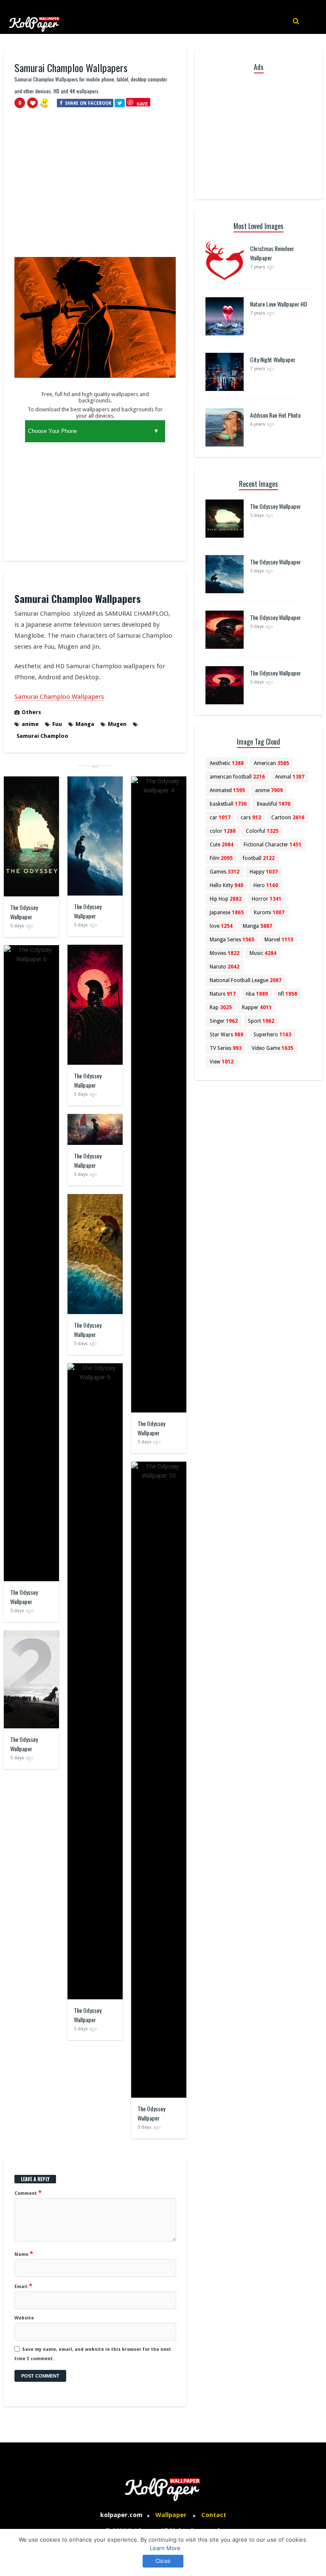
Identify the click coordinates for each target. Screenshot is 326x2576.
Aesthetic (227, 763)
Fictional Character (273, 845)
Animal (290, 777)
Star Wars (226, 1035)
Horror (267, 899)
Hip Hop (226, 899)
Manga (85, 724)
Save (142, 104)
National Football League (246, 980)
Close (163, 2561)
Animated (227, 790)
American (271, 763)
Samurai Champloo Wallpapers (59, 697)
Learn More (165, 2548)
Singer (224, 1021)
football (259, 858)
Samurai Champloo (42, 736)
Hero (266, 885)
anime (30, 724)
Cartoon (288, 818)
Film (221, 858)
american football (237, 777)
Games (225, 872)
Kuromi (269, 913)
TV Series (226, 1048)
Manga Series (232, 940)
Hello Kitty (226, 885)
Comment (28, 2193)
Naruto (225, 967)
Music (263, 953)
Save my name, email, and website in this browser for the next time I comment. (93, 2354)
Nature (223, 994)
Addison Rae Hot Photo (275, 415)
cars (251, 818)
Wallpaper (171, 2515)
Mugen (117, 724)
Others (31, 712)
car (220, 818)
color (223, 831)
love (221, 926)
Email (23, 2286)
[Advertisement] (95, 186)
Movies (225, 953)
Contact (214, 2515)
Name (24, 2254)
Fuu (57, 724)
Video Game (273, 1048)
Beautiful (274, 804)
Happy (264, 872)
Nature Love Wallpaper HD (279, 304)
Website (24, 2318)
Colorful (262, 831)
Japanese (227, 913)
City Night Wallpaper (273, 359)
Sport (261, 1021)
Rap (221, 1008)
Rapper (257, 1008)
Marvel (279, 940)
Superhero (272, 1035)
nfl (288, 994)
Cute (222, 845)
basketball (228, 804)
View (222, 1062)
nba (257, 994)
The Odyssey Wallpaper (24, 912)
